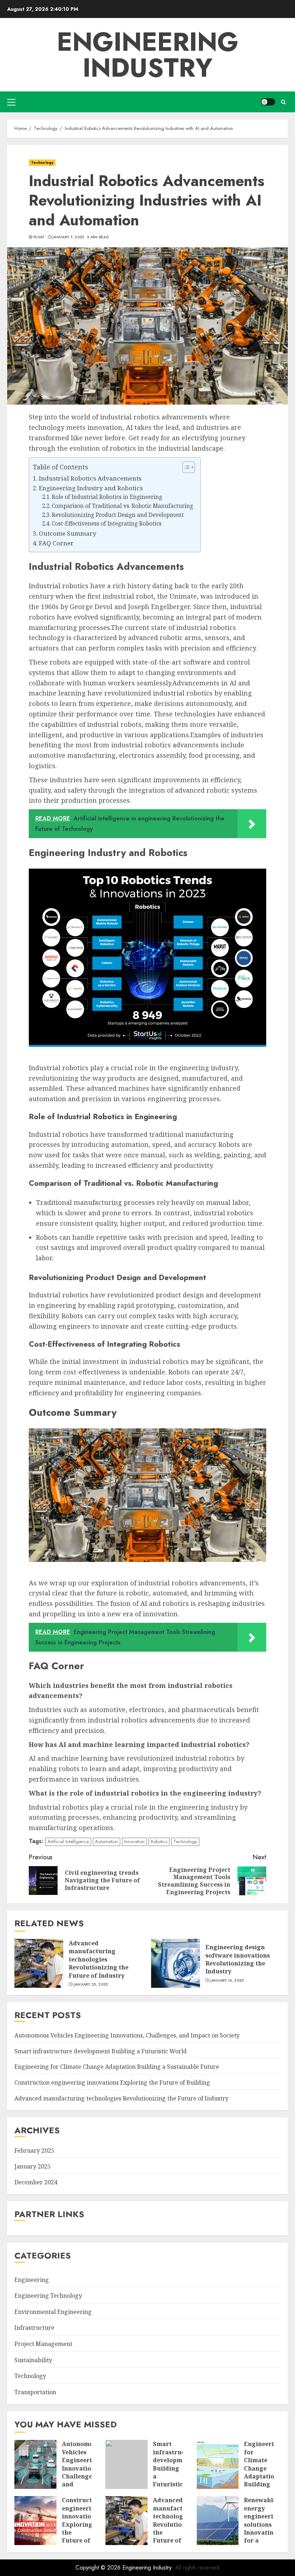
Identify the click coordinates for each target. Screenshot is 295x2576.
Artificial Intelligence (68, 1841)
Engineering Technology (48, 2296)
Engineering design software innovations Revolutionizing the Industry (238, 1959)
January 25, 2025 (91, 1985)
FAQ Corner (56, 543)
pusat (39, 237)
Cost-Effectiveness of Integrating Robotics (107, 524)
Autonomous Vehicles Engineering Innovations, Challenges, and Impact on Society (127, 2035)
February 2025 (34, 2151)
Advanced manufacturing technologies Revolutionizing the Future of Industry (99, 1959)
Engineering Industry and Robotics (91, 488)
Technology (42, 163)
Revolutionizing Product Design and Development (118, 515)
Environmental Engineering (53, 2312)
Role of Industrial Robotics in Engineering (107, 497)
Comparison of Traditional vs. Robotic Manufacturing (122, 506)
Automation (106, 1841)
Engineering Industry (148, 55)
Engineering (32, 2280)
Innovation (134, 1841)
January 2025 (33, 2166)
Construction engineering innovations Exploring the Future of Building (112, 2082)
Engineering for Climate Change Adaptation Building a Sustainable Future (117, 2067)
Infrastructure (34, 2328)
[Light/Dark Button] (268, 102)
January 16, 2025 (227, 1981)
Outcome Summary (68, 533)
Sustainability (33, 2360)
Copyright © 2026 (99, 2568)
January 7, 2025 (68, 237)
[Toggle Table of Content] (185, 467)
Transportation (35, 2392)
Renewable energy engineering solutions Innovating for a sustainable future (262, 2528)
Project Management (43, 2344)
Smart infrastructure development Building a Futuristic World (101, 2051)
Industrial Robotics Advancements (90, 478)
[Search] (283, 102)
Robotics (159, 1841)
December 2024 (36, 2182)
